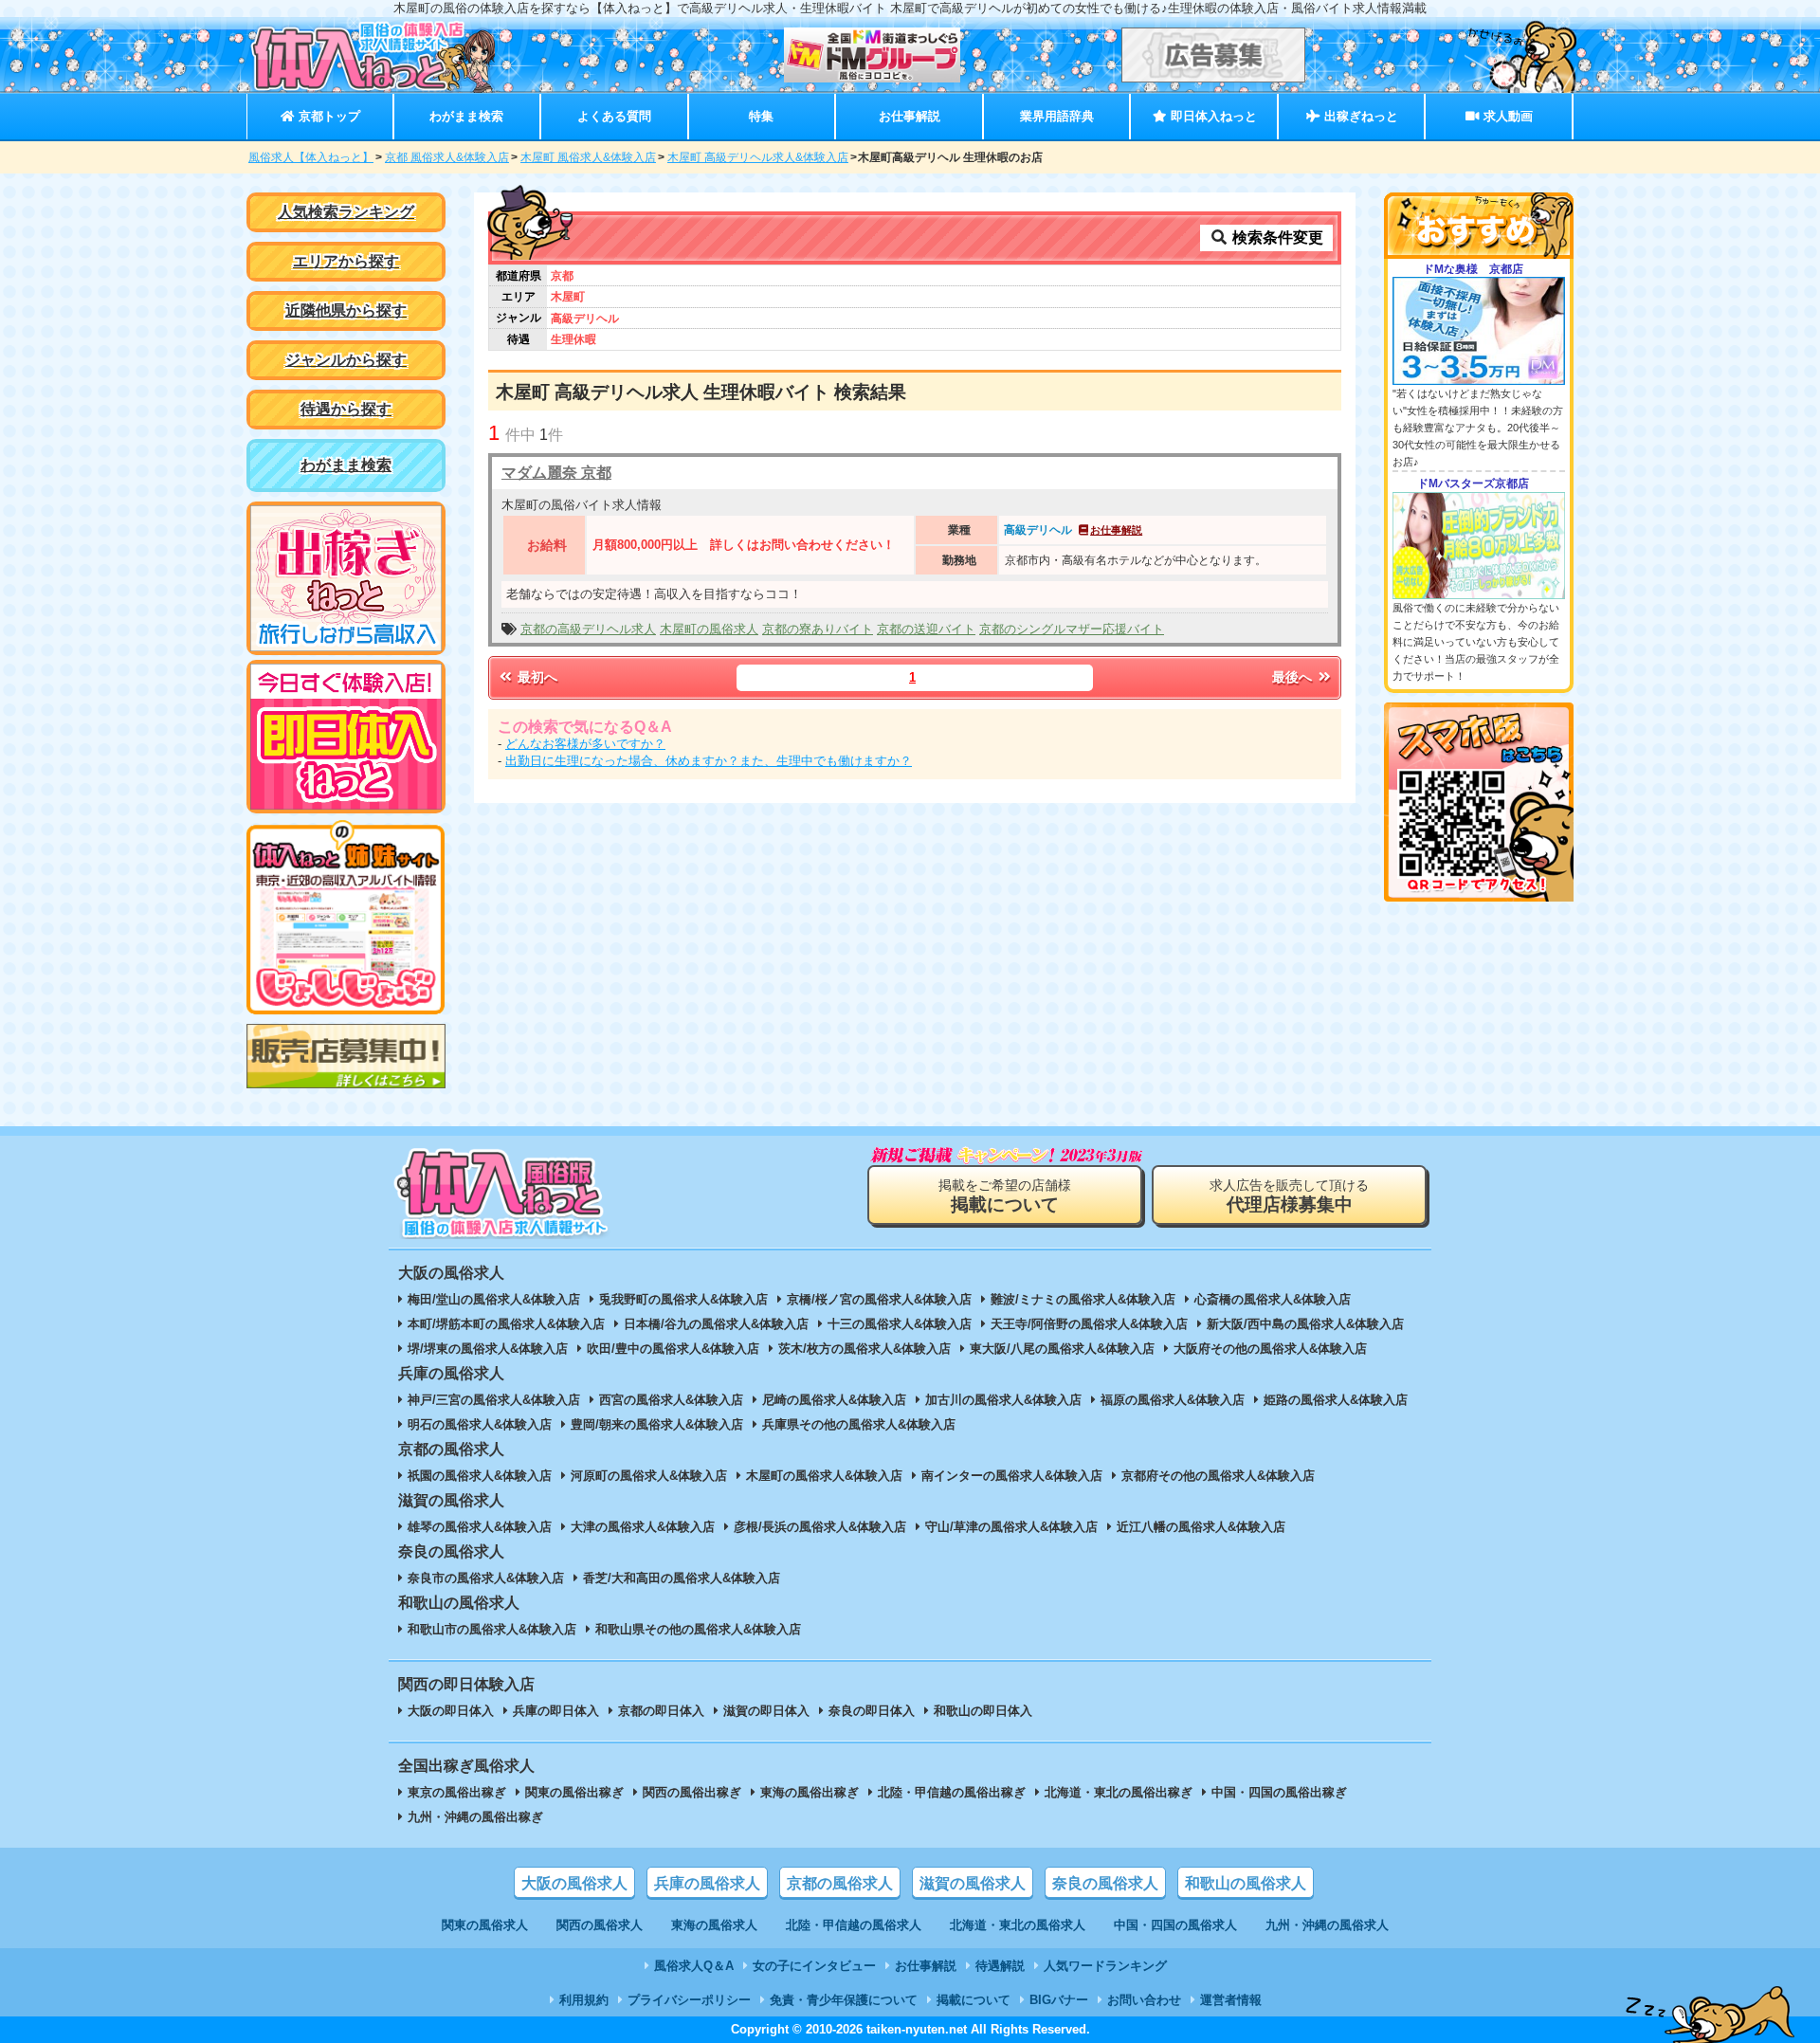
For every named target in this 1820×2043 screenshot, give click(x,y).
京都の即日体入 (661, 1711)
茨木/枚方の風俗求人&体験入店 (864, 1349)
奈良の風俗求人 (1105, 1883)
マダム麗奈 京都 (556, 473)
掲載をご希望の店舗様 (1005, 1196)
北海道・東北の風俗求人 (1018, 1925)
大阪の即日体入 (451, 1711)
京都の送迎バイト (926, 629)
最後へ (1294, 677)
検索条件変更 (1276, 237)
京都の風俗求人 (840, 1883)
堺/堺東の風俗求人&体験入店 (488, 1349)
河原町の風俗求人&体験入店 (649, 1476)
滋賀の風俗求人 (973, 1883)
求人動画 (1506, 116)
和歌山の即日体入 (983, 1711)
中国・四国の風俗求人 (1175, 1925)
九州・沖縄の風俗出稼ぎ (475, 1817)
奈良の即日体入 (872, 1711)
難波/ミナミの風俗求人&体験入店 (1083, 1299)
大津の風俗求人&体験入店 (643, 1527)
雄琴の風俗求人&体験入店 (480, 1527)
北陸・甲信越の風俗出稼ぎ (952, 1792)
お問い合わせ (1144, 2000)
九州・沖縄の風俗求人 (1327, 1925)
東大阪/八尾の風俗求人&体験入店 (1062, 1349)
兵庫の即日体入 (556, 1711)
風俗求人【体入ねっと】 (311, 157)
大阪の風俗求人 (574, 1883)
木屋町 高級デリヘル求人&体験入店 (758, 157)
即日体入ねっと (1212, 116)
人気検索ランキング (346, 212)
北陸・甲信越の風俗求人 (854, 1925)
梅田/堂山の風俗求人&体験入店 (494, 1299)
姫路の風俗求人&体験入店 (1336, 1400)
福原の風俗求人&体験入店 (1173, 1400)
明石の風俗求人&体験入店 (480, 1424)
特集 (761, 116)
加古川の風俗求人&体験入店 (1003, 1400)
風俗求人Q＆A (694, 1966)
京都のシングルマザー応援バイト (1072, 629)
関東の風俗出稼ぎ (574, 1792)
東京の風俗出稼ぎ (457, 1792)
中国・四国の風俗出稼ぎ (1279, 1792)
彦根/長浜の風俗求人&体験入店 (820, 1527)
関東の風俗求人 (485, 1925)
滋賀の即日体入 (766, 1711)
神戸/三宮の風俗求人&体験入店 (494, 1400)
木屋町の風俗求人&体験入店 (824, 1476)
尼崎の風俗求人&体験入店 (834, 1400)
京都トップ (328, 116)
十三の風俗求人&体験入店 (900, 1324)
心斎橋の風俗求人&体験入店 (1273, 1299)
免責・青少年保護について (844, 2000)
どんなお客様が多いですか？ (585, 744)
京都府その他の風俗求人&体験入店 (1218, 1476)
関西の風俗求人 (600, 1925)
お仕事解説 (910, 116)
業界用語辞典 (1057, 116)
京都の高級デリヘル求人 (588, 629)
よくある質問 (614, 116)
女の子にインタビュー (814, 1966)
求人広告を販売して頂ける (1289, 1196)
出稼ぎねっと (1359, 116)
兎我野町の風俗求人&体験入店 (683, 1299)
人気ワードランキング (1105, 1966)
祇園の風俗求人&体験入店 (480, 1476)
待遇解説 (1000, 1966)
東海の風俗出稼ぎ (810, 1792)
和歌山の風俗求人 (1246, 1883)
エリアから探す (346, 261)
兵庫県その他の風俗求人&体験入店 (859, 1424)
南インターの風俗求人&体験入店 (1012, 1476)
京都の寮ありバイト (818, 629)
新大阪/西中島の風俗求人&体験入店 (1305, 1324)
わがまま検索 (466, 116)
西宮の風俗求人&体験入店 (671, 1400)
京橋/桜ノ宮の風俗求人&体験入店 (879, 1299)
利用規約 (584, 2000)
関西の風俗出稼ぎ (692, 1792)
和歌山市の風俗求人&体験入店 (492, 1629)
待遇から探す (346, 409)
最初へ (536, 677)
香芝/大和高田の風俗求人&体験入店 (682, 1578)
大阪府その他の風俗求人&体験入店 (1270, 1349)
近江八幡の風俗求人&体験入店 (1201, 1527)
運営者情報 (1231, 2000)
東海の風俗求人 (714, 1925)
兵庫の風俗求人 (707, 1883)
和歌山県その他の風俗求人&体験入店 (698, 1629)
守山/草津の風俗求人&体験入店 (1011, 1527)
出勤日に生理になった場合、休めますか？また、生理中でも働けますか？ (709, 761)
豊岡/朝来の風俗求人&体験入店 (657, 1424)
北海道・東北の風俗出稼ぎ (1119, 1792)
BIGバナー (1059, 2000)
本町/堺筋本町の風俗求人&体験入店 (506, 1324)
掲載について (974, 2000)
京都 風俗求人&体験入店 (447, 157)
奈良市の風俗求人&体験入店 (486, 1578)
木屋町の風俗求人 (709, 629)
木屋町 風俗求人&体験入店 (588, 157)
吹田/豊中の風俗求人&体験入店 (673, 1349)
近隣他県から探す (346, 310)
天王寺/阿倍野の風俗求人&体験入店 (1089, 1324)
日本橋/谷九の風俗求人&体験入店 (716, 1324)
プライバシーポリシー (689, 2000)
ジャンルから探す (346, 360)
